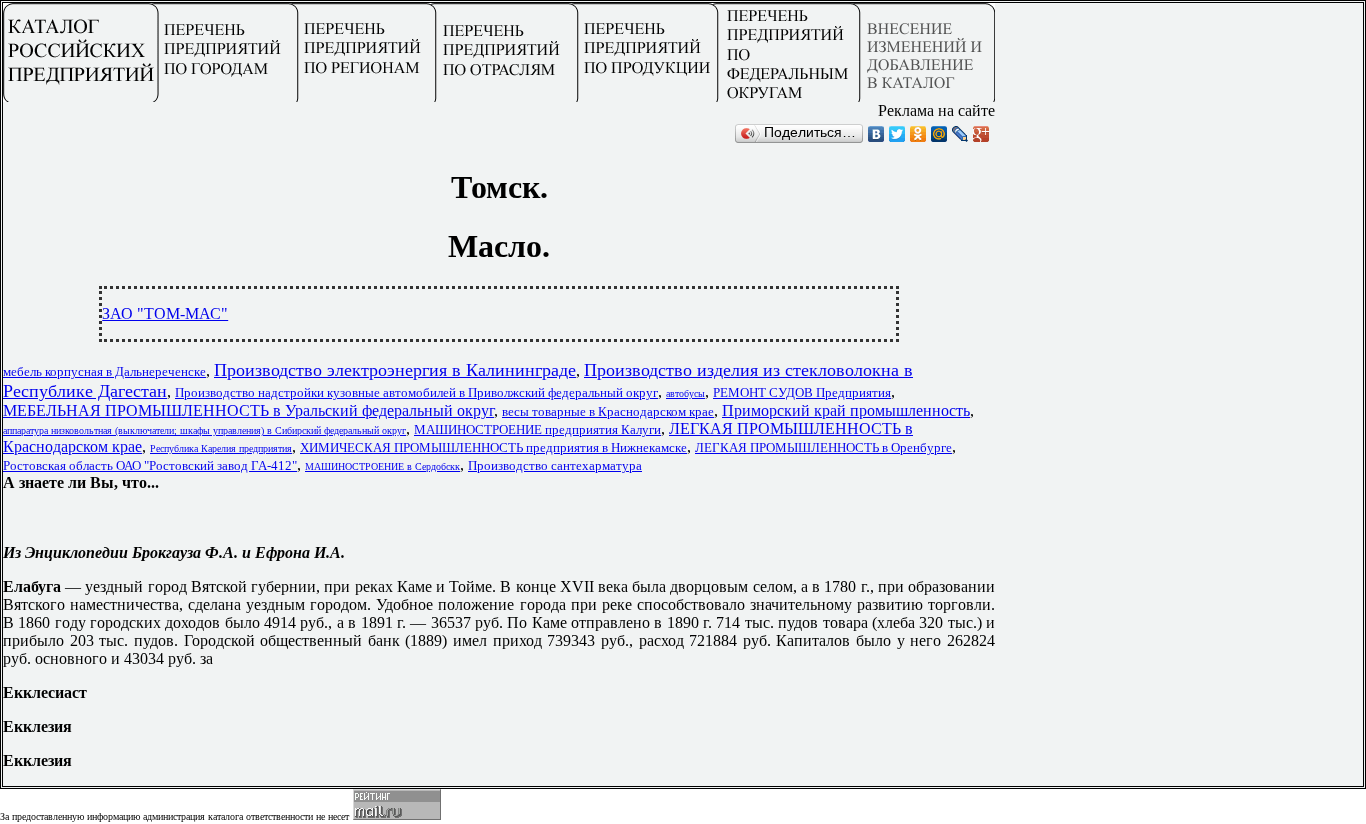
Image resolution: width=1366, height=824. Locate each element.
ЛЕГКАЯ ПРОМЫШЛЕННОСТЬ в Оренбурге (823, 447)
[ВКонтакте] (876, 134)
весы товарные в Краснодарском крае (608, 411)
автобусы (685, 393)
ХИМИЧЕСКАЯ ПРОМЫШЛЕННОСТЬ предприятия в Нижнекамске (493, 447)
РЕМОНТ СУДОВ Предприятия (802, 392)
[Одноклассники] (918, 134)
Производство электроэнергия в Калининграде (395, 370)
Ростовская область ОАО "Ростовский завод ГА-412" (150, 465)
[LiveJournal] (960, 134)
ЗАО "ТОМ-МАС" (165, 313)
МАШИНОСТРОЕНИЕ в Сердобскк (382, 466)
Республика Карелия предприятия (221, 448)
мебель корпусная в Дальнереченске (104, 371)
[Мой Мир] (939, 134)
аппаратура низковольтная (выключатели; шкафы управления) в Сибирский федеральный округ (204, 430)
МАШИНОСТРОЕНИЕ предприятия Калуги (537, 429)
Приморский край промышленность (846, 410)
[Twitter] (897, 134)
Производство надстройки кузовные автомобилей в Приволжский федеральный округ (416, 392)
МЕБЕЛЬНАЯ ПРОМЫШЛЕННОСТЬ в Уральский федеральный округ (248, 410)
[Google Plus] (981, 134)
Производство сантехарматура (555, 465)
